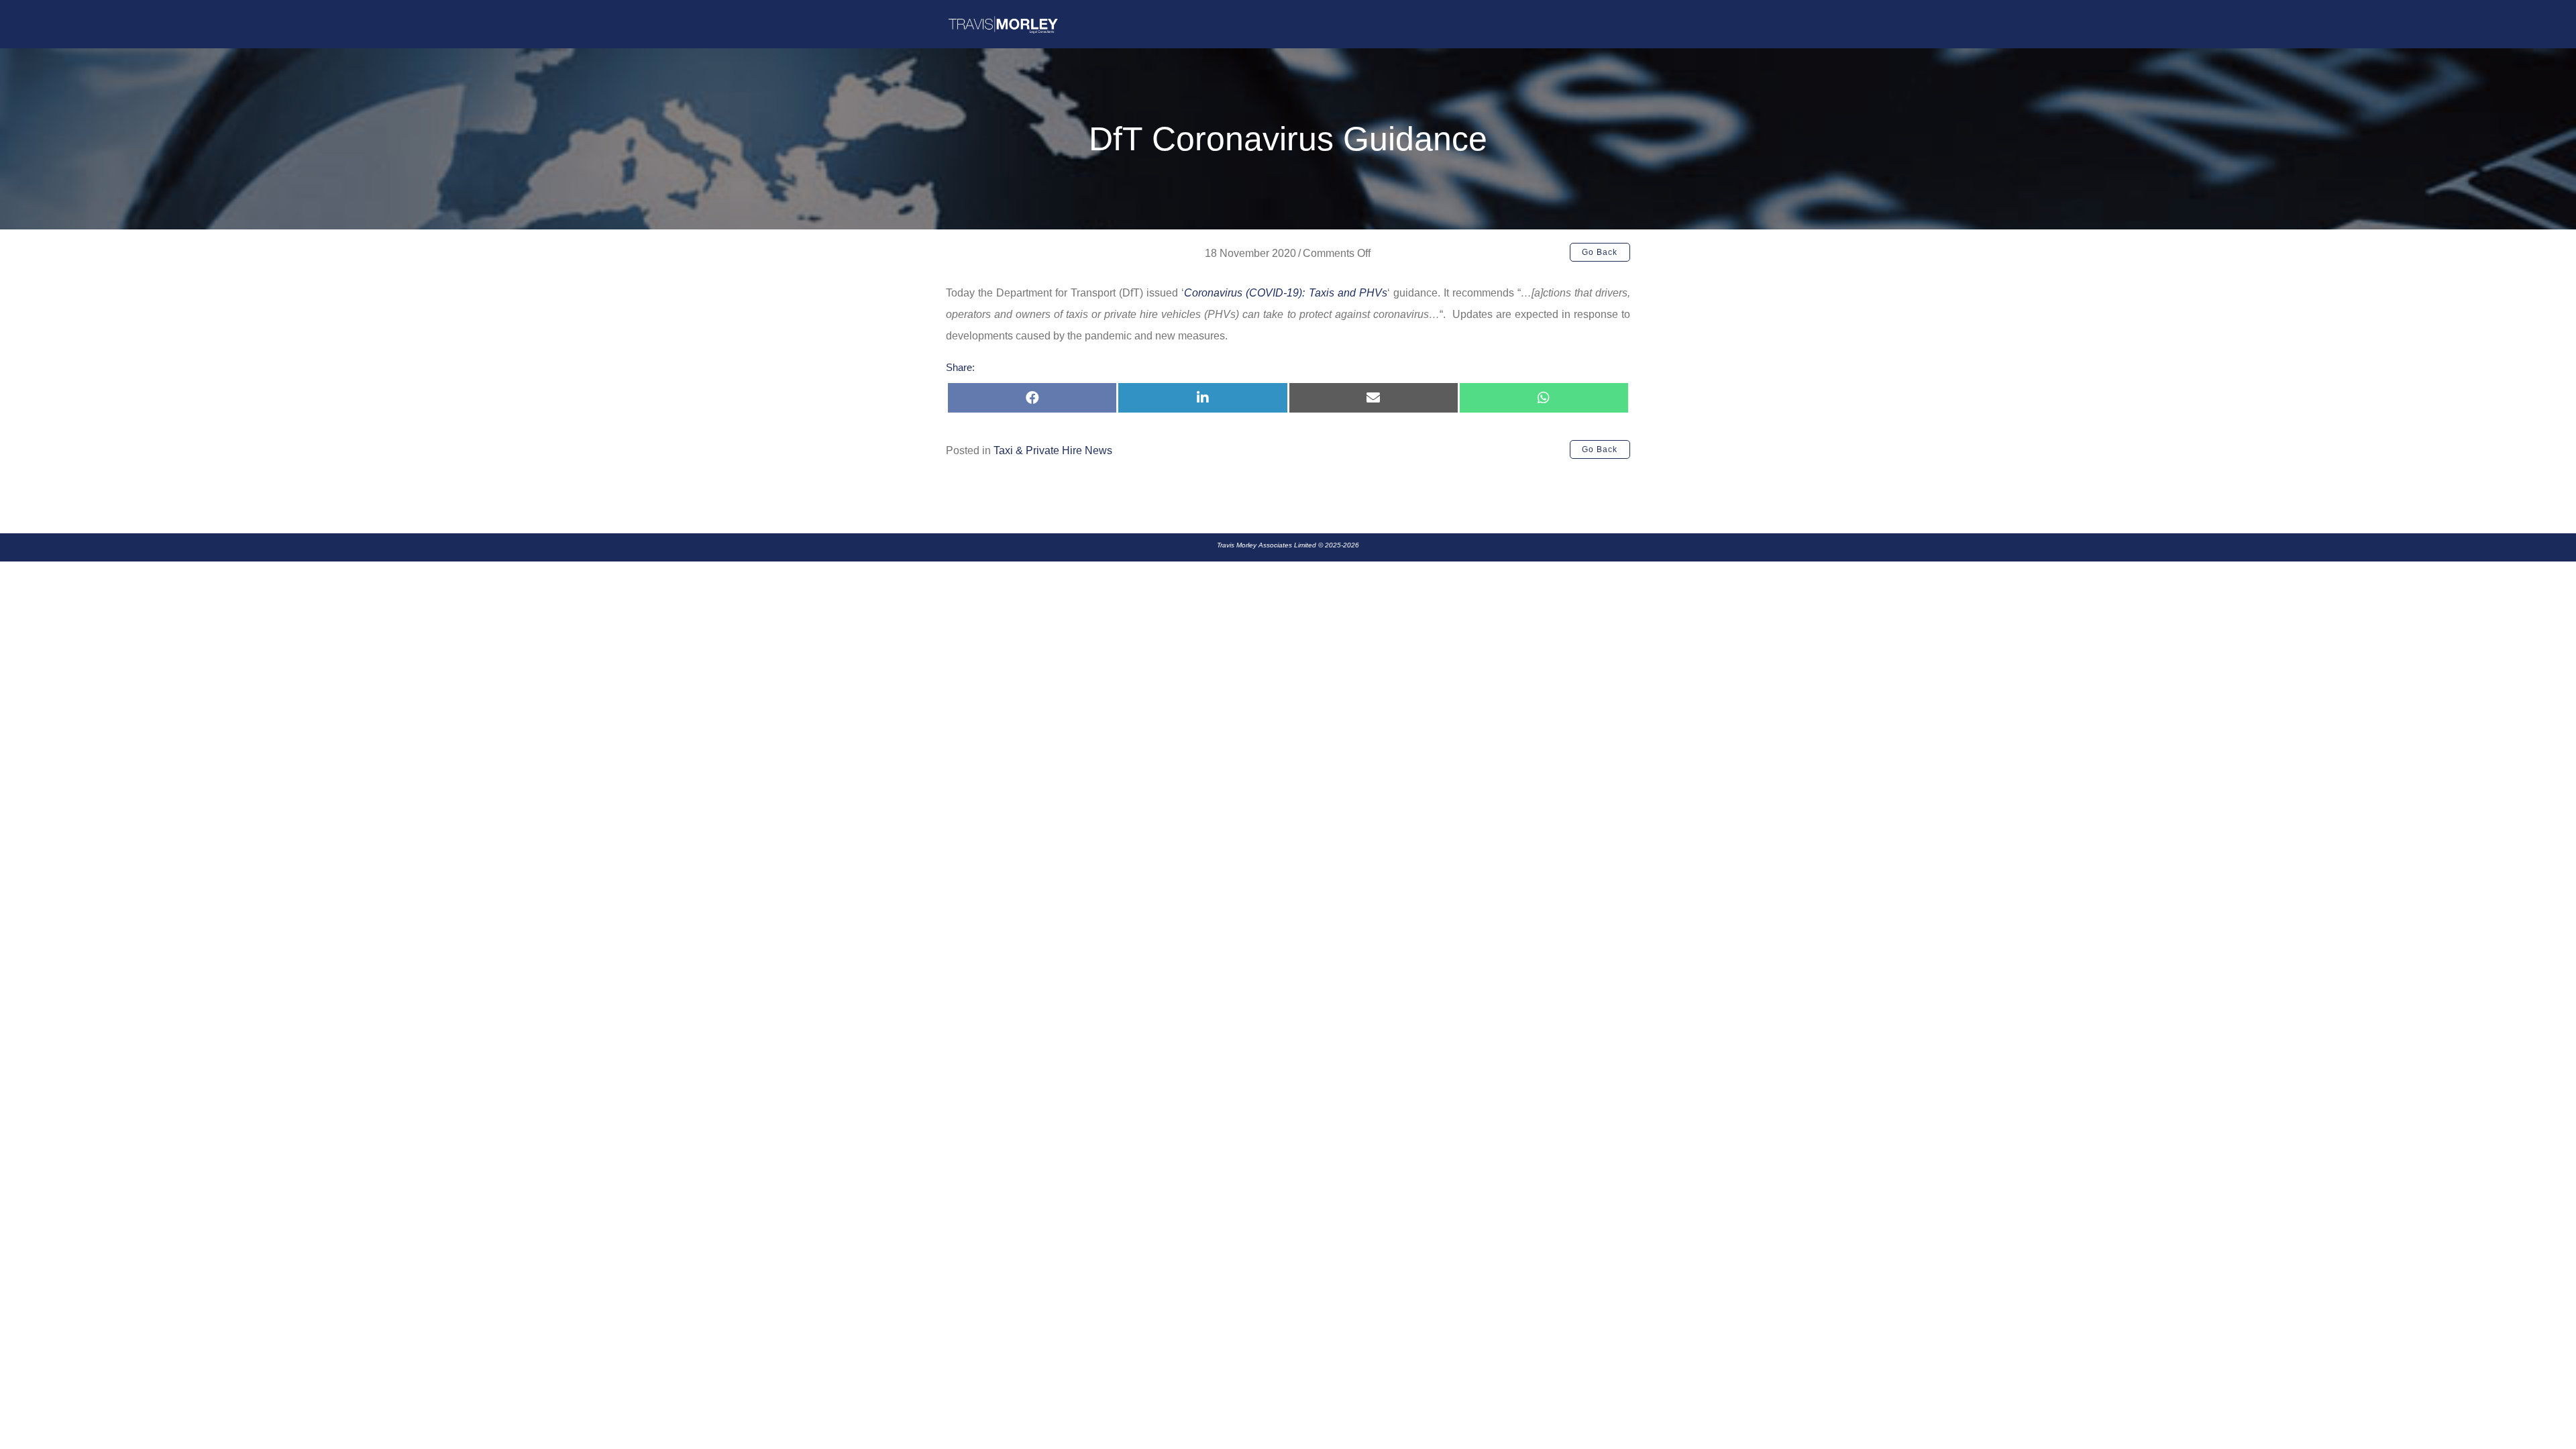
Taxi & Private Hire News (1053, 450)
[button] (1600, 252)
